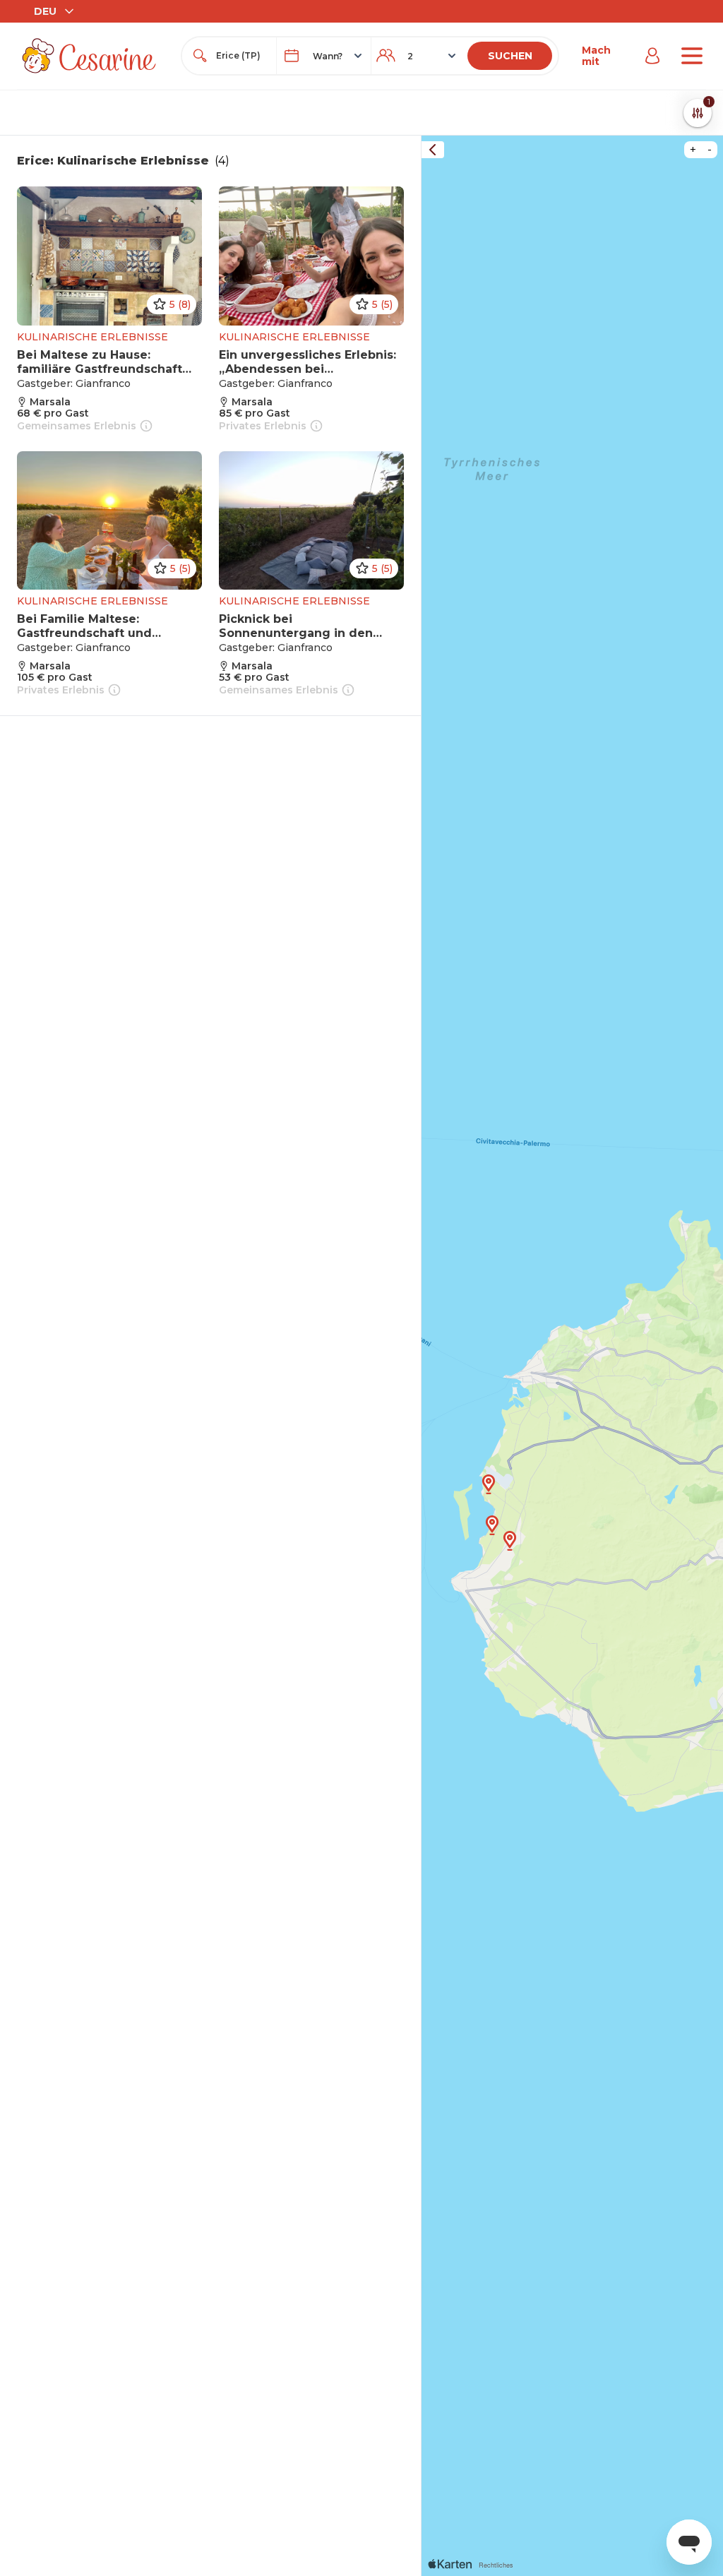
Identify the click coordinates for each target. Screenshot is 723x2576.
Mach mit (596, 56)
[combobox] (242, 56)
